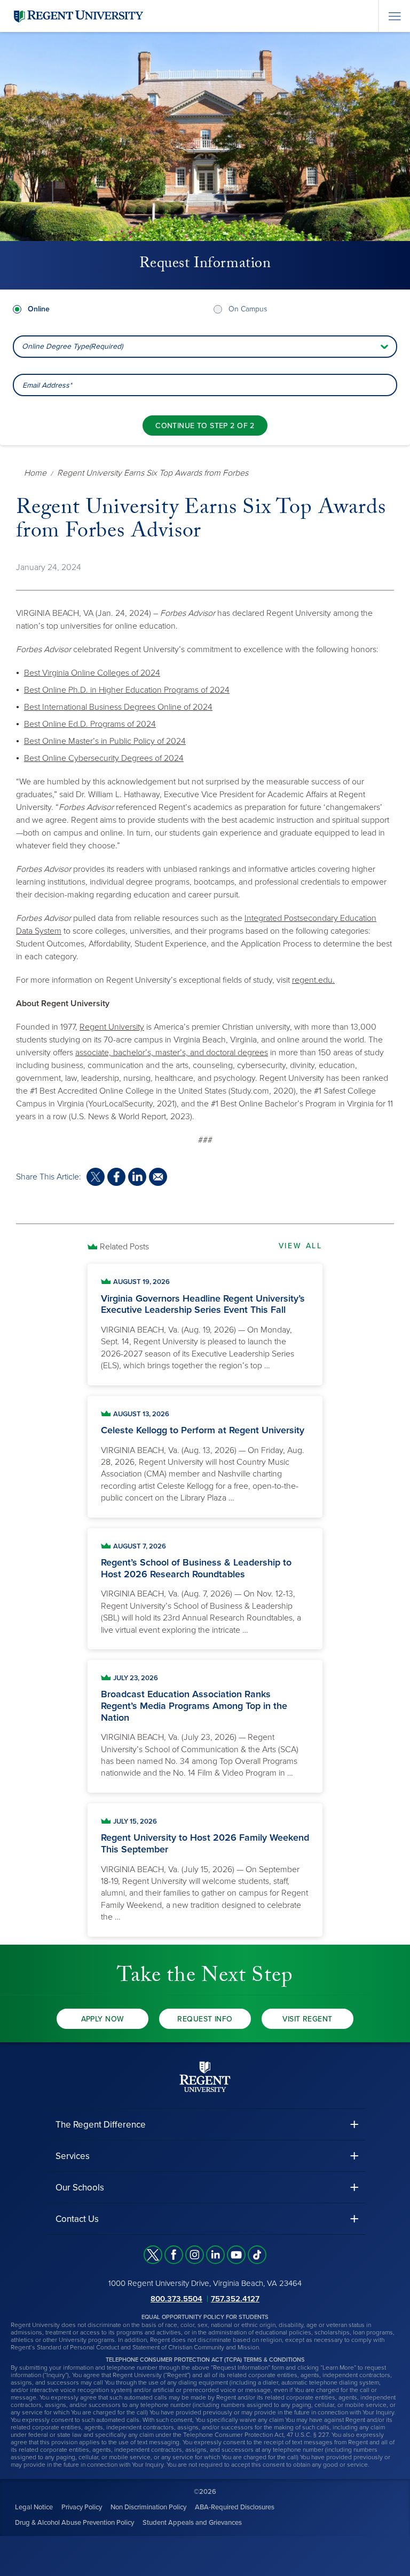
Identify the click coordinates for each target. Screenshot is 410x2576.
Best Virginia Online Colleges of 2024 (92, 673)
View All (301, 1246)
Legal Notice (34, 2507)
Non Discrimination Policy (148, 2507)
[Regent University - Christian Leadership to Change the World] (205, 2077)
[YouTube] (236, 2255)
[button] (205, 2125)
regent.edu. (313, 980)
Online (39, 309)
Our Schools (80, 2188)
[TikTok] (257, 2255)
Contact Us (77, 2219)
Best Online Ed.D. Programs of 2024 (90, 724)
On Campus (248, 309)
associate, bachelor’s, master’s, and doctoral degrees (172, 1053)
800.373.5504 (176, 2299)
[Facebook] (174, 2255)
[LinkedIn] (215, 2255)
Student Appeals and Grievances (192, 2523)
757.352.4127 (235, 2299)
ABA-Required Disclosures (235, 2507)
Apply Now (103, 2019)
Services (73, 2156)
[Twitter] (153, 2255)
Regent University (112, 1027)
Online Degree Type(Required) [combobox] (72, 346)
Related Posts (124, 1247)
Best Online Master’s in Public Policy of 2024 (105, 741)
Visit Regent (307, 2019)
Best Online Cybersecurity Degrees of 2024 (104, 758)
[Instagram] (195, 2255)
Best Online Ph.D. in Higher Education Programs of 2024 (127, 690)
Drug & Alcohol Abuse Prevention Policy (74, 2523)
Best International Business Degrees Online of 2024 (118, 707)
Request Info (205, 2019)
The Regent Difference (101, 2125)
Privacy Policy (82, 2507)
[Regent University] (77, 16)
